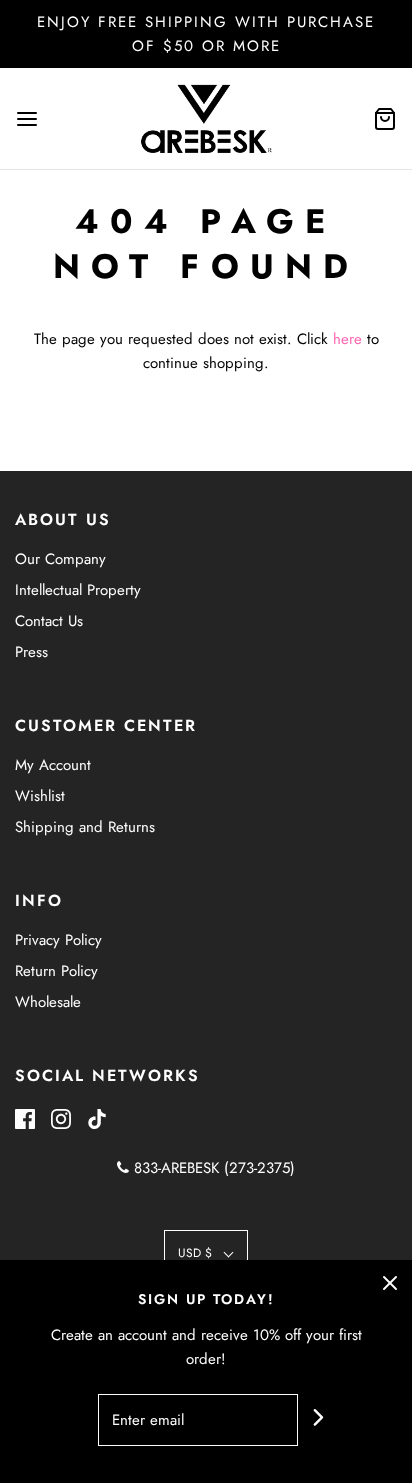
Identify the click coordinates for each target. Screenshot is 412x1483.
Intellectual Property (78, 590)
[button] (206, 1253)
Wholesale (48, 1002)
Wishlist (40, 796)
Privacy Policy (58, 940)
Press (31, 652)
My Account (53, 765)
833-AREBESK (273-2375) (212, 1168)
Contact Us (49, 621)
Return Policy (56, 971)
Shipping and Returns (85, 827)
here (347, 339)
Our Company (60, 559)
